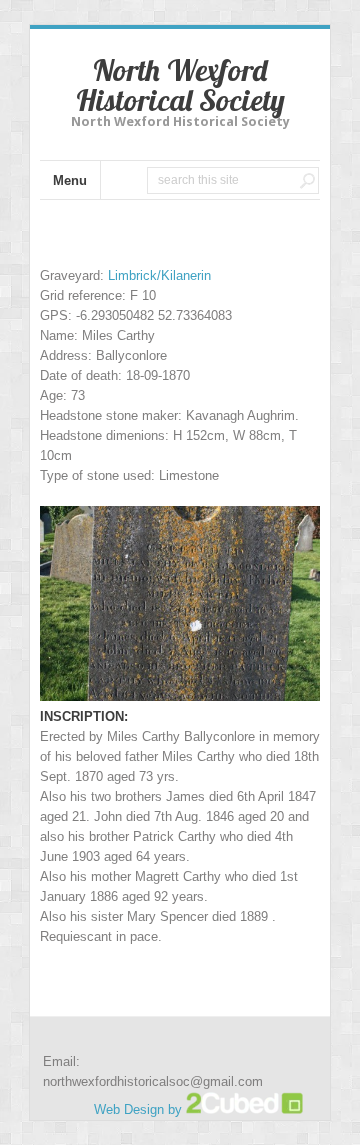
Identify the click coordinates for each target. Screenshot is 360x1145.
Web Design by (140, 1109)
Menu (70, 180)
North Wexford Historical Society (180, 85)
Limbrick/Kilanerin (159, 275)
